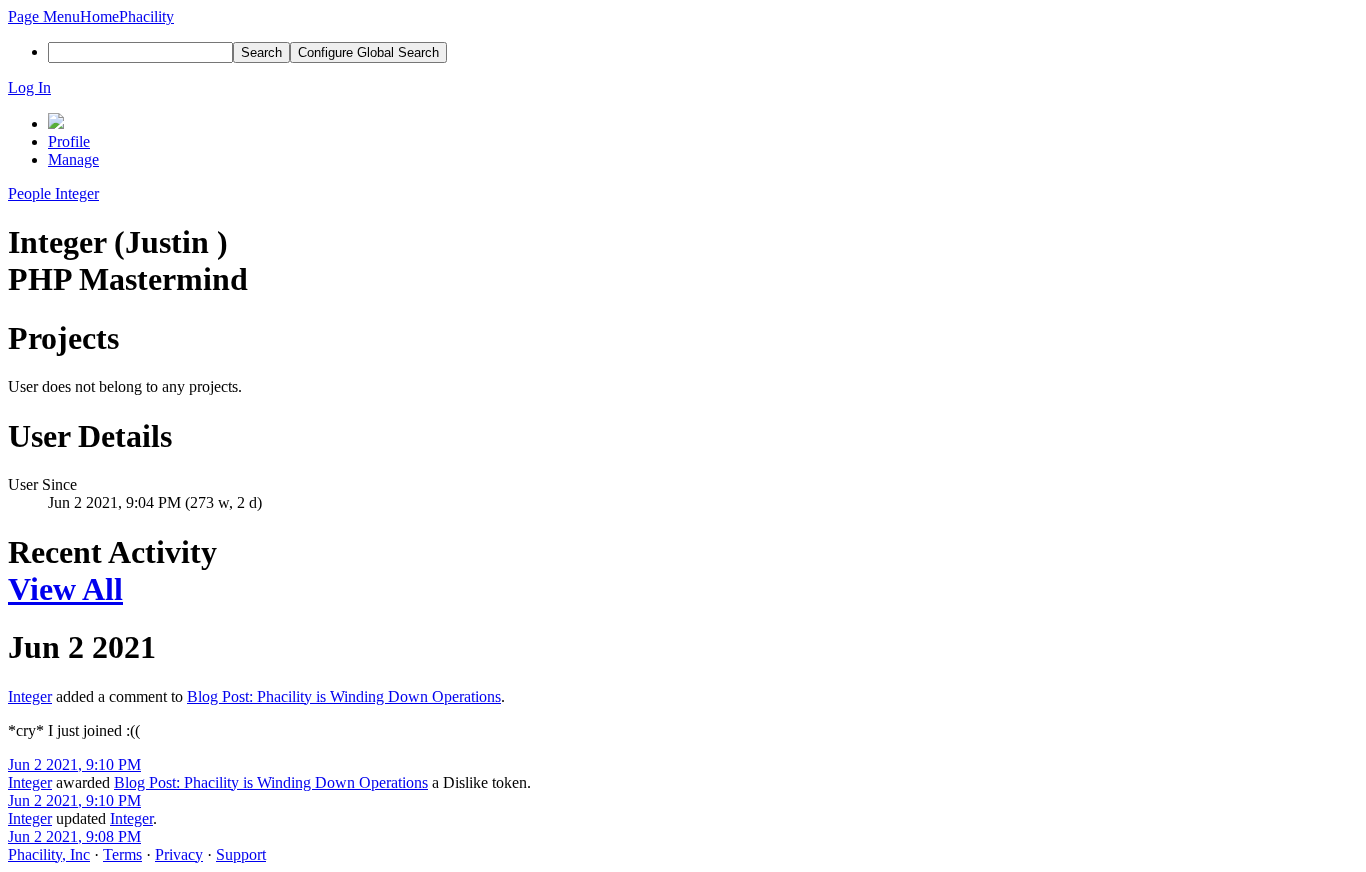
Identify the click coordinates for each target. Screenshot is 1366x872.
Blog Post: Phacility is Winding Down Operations (344, 696)
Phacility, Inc (49, 854)
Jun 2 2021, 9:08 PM (74, 836)
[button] (44, 16)
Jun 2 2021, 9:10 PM (74, 764)
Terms (122, 854)
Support (241, 854)
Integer (30, 696)
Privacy (179, 854)
